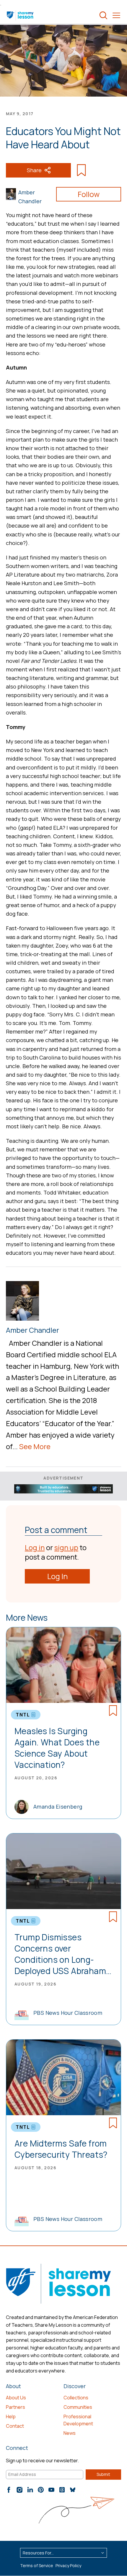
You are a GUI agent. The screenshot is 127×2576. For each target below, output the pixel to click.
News (70, 2433)
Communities (78, 2407)
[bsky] (73, 2490)
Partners (16, 2407)
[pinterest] (41, 2490)
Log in (35, 1547)
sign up (66, 1547)
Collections (76, 2398)
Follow (89, 194)
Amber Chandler (30, 197)
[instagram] (19, 2490)
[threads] (62, 2490)
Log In (57, 1576)
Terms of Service (37, 2566)
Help (11, 2416)
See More (35, 1446)
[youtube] (51, 2490)
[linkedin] (30, 2490)
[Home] (21, 15)
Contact (15, 2426)
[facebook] (9, 2490)
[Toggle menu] (116, 15)
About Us (16, 2398)
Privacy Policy (68, 2566)
